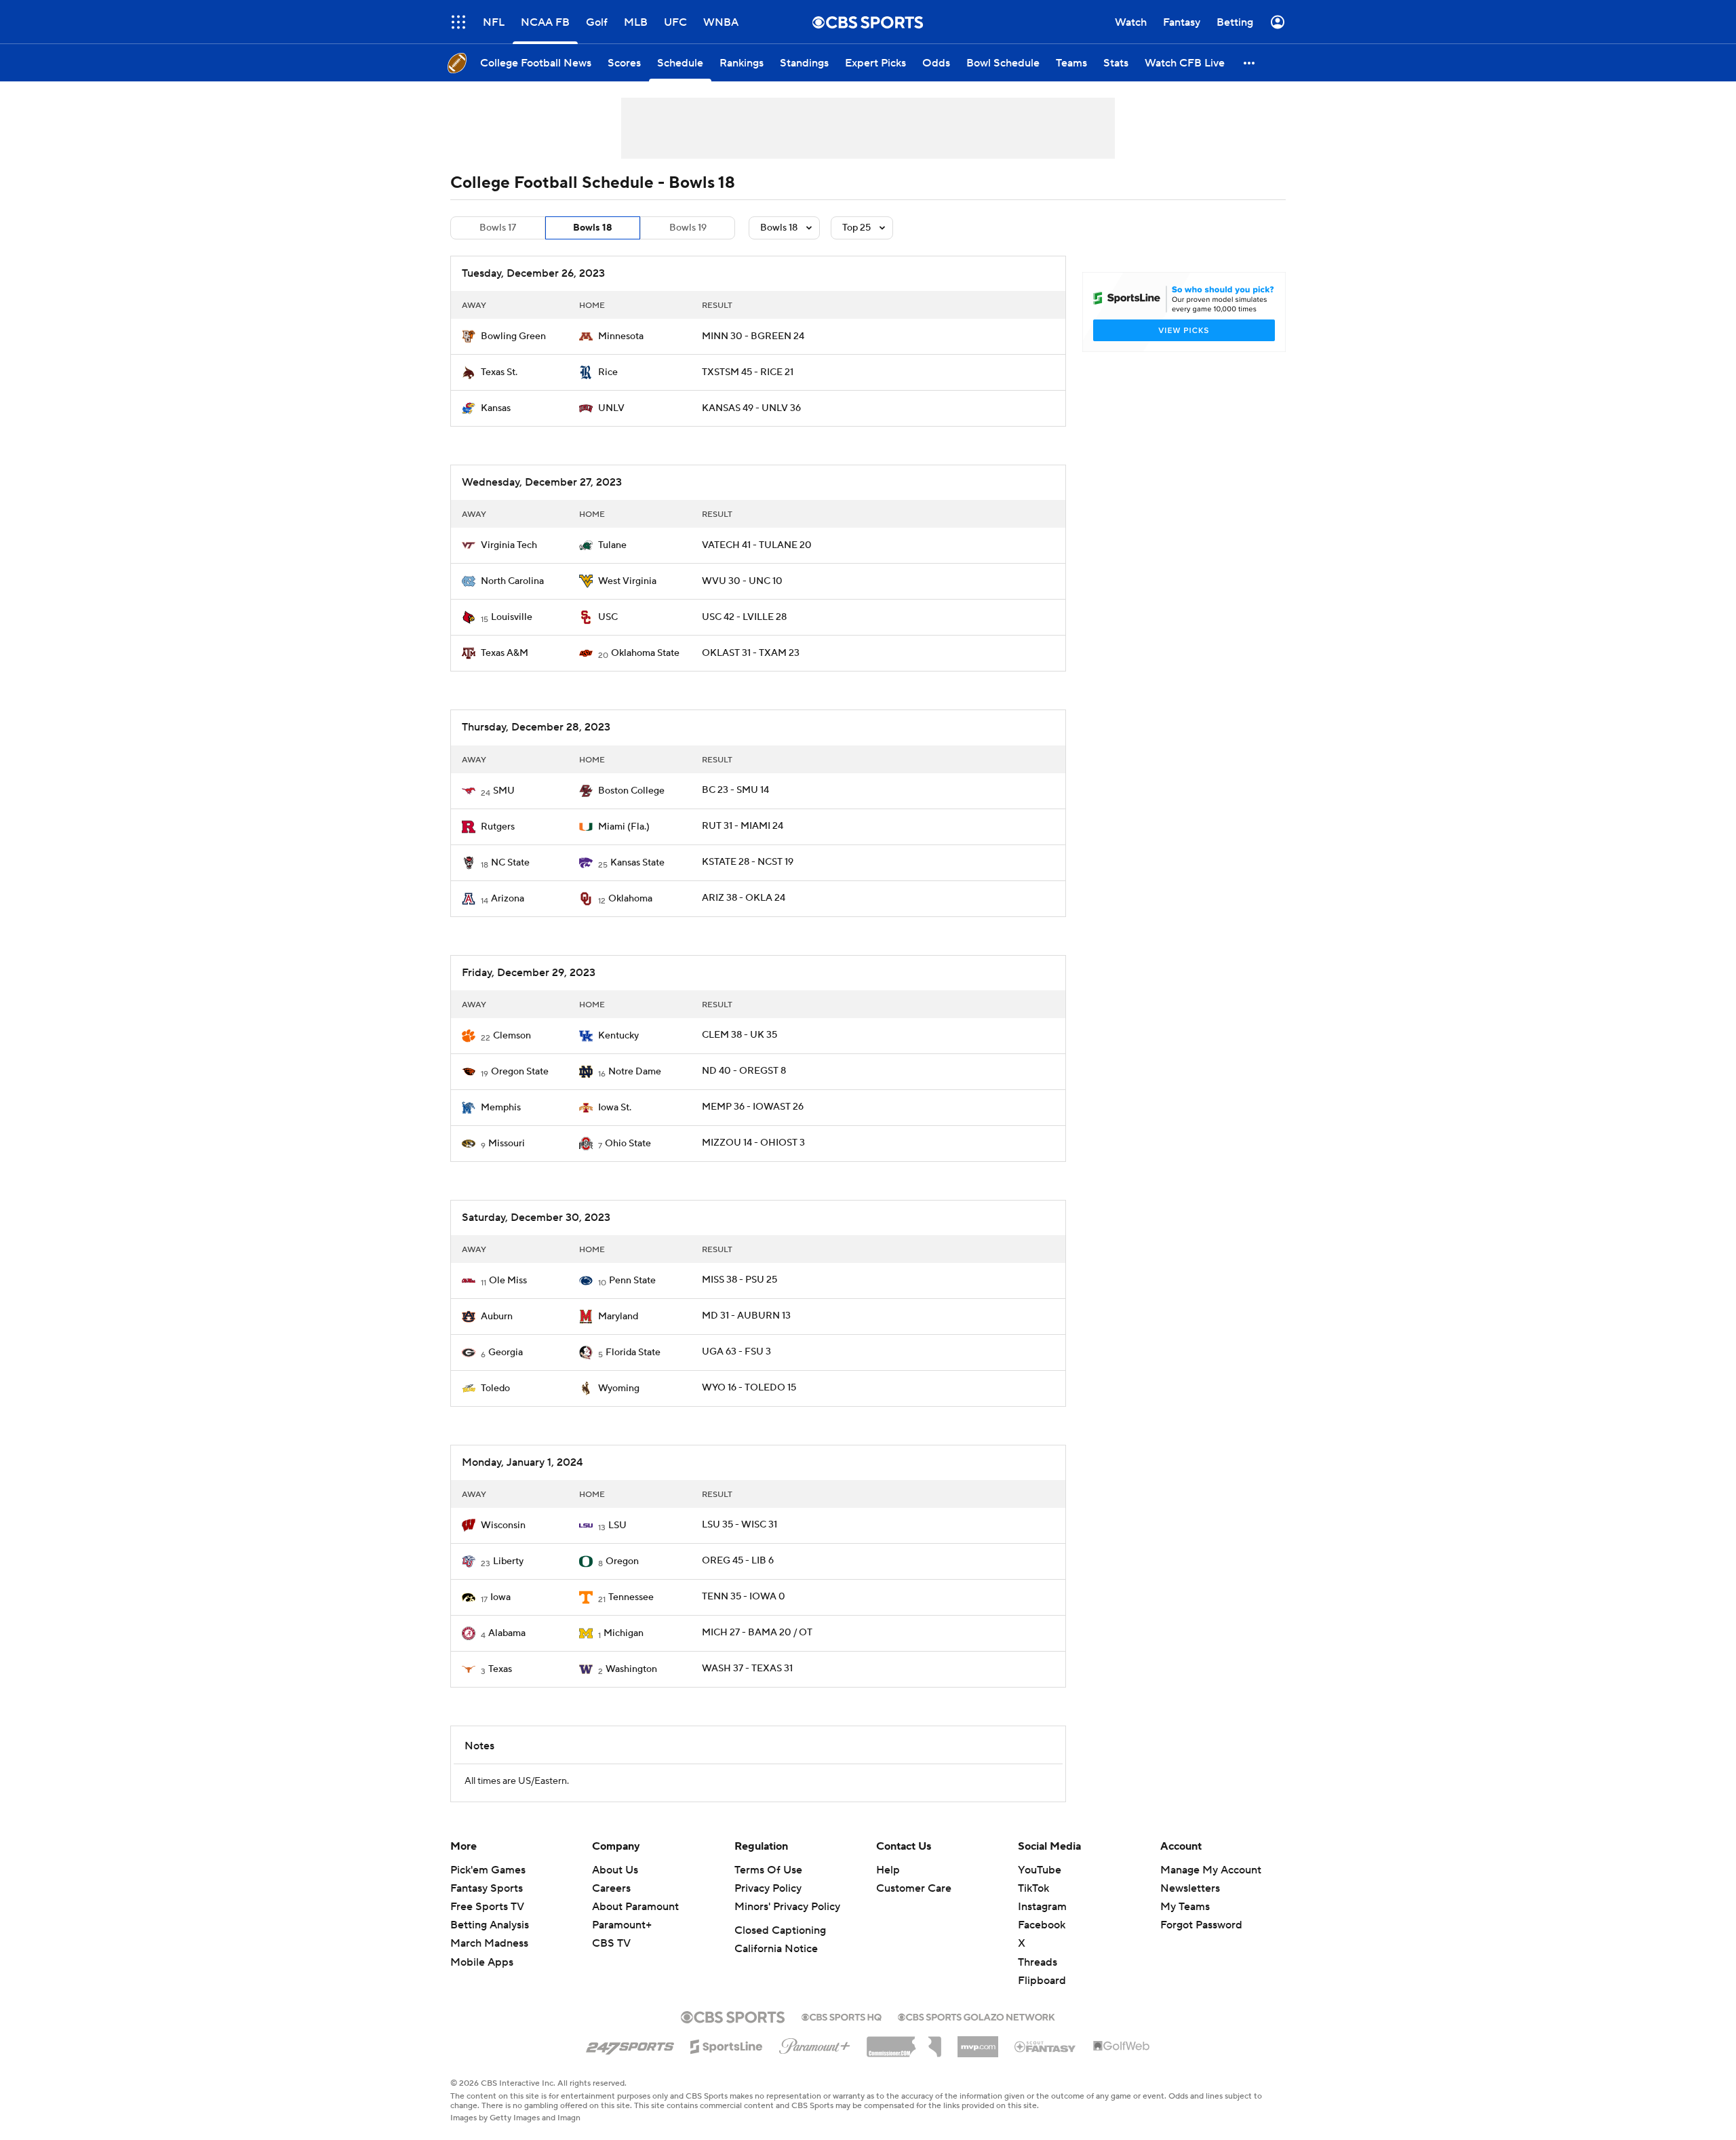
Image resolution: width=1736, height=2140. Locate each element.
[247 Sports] (630, 2044)
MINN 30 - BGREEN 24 (753, 336)
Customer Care (914, 1888)
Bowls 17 (498, 228)
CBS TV (611, 1943)
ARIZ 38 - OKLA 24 (744, 898)
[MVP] (978, 2042)
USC (608, 617)
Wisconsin (503, 1525)
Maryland (618, 1317)
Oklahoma (630, 899)
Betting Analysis (490, 1925)
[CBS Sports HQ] (842, 2016)
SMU (504, 791)
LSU (617, 1525)
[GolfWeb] (1122, 2046)
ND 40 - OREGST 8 (744, 1071)
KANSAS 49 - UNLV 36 (751, 408)
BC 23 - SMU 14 (735, 790)
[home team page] (469, 336)
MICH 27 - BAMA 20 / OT (757, 1633)
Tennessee (631, 1597)
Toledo (495, 1388)
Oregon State (520, 1072)
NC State (510, 863)
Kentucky (618, 1036)
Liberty (508, 1561)
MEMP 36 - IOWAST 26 (753, 1107)
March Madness (489, 1943)
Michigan (624, 1633)
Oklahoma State (645, 653)
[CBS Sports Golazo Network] (976, 2016)
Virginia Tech (509, 545)
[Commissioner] (904, 2042)
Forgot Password (1201, 1925)
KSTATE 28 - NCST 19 (748, 862)
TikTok (1033, 1888)
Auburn (497, 1317)
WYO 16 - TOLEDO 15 (749, 1388)
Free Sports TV (487, 1907)
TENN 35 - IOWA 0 (744, 1597)
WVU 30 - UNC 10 (742, 581)
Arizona (508, 899)
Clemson (512, 1036)
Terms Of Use (768, 1870)
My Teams (1185, 1907)
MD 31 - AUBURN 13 (746, 1316)
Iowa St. (615, 1108)
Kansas (496, 408)
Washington (631, 1669)
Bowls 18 (593, 228)
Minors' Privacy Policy (787, 1907)
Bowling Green (513, 336)
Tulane (612, 545)
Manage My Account (1211, 1870)
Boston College (631, 791)
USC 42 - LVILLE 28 (744, 617)
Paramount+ (622, 1925)
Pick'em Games (488, 1870)
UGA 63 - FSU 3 (736, 1352)
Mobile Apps (482, 1962)
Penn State (632, 1281)
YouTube (1040, 1870)
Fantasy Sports (487, 1888)
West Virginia (627, 581)
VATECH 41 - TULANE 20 (757, 545)
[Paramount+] (815, 2044)
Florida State (633, 1353)
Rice (608, 372)
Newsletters (1190, 1888)
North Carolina (512, 581)
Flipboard (1042, 1981)
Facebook (1042, 1925)
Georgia (506, 1353)
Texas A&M (505, 653)
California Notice (776, 1949)
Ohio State (628, 1144)
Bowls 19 (688, 228)
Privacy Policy (768, 1888)
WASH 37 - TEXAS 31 (747, 1669)
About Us (615, 1870)
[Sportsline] (727, 2044)
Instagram (1042, 1907)
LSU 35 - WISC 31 (739, 1525)
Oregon (622, 1561)
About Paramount (635, 1907)
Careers (611, 1888)
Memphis (501, 1108)
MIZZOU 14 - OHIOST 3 (753, 1143)
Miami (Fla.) (624, 827)
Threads (1038, 1962)
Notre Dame (635, 1072)
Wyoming (619, 1388)
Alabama (507, 1633)
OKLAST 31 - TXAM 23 (751, 653)
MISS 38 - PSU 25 (739, 1280)
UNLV (611, 408)
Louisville (512, 617)
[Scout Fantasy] (1046, 2046)
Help (888, 1870)
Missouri (507, 1144)
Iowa (500, 1597)
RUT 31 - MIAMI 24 (743, 826)
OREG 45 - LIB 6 (738, 1561)
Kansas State (637, 863)
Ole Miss (508, 1281)
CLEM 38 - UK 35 (739, 1035)
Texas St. (499, 372)
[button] (458, 22)
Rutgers (498, 827)
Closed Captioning (780, 1930)
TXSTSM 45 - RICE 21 (748, 372)
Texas (500, 1669)
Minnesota (621, 336)
